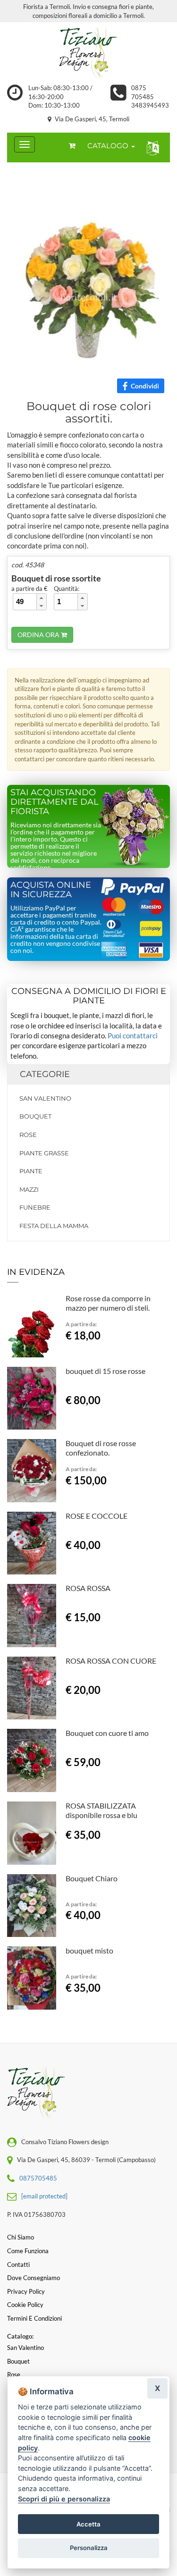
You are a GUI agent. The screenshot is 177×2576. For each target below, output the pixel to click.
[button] (151, 147)
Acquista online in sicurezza (51, 890)
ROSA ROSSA (88, 1588)
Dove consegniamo (34, 2278)
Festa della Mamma (54, 1226)
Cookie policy (25, 2305)
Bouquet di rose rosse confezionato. (101, 1448)
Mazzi (29, 1189)
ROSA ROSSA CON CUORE (111, 1661)
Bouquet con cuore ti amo (107, 1733)
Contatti (18, 2265)
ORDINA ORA (39, 635)
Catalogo (109, 146)
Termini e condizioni (34, 2318)
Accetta (88, 2524)
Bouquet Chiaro (92, 1878)
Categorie (45, 1074)
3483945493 (150, 105)
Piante (31, 1171)
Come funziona (28, 2251)
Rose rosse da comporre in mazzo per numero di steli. (108, 1303)
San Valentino (45, 1098)
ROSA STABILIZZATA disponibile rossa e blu (101, 1810)
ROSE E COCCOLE (97, 1516)
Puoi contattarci (133, 1035)
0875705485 (38, 2178)
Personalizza (89, 2548)
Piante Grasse (44, 1153)
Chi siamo (21, 2237)
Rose (28, 1135)
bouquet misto (89, 1950)
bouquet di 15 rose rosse (105, 1371)
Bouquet (35, 1116)
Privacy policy (26, 2291)
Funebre (35, 1207)
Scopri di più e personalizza (64, 2499)
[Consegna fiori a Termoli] (88, 53)
